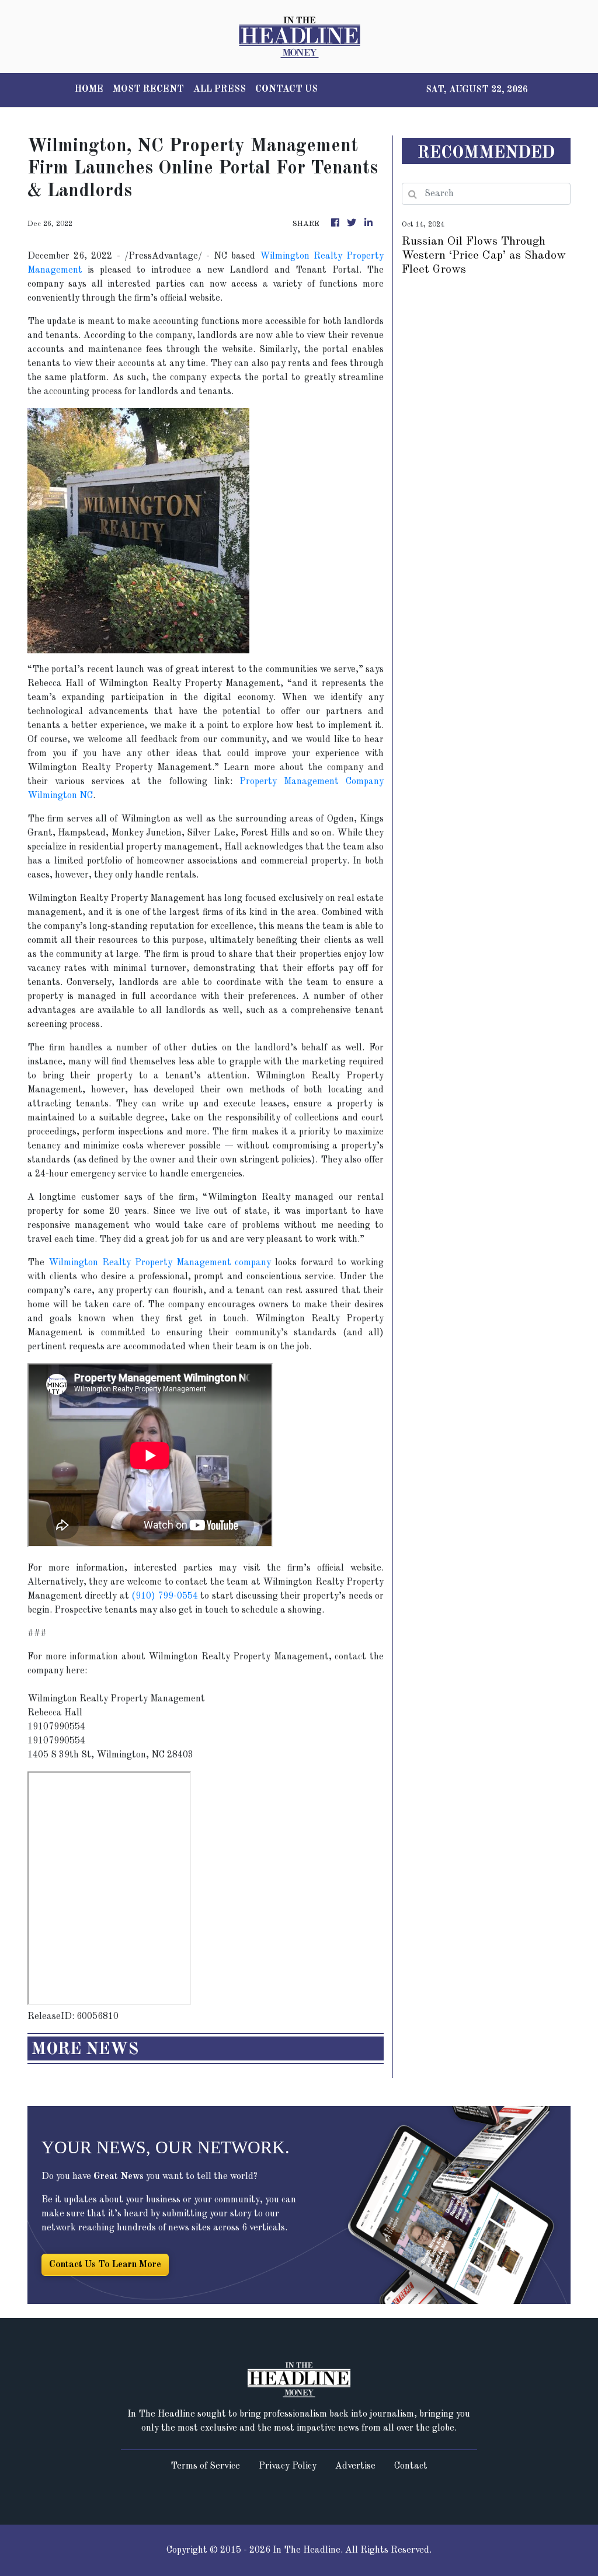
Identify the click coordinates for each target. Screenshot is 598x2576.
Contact (411, 2466)
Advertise (355, 2466)
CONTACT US (286, 89)
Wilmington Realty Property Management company (160, 1263)
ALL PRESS (220, 89)
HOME (89, 89)
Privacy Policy (288, 2466)
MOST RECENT (148, 89)
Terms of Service (205, 2466)
